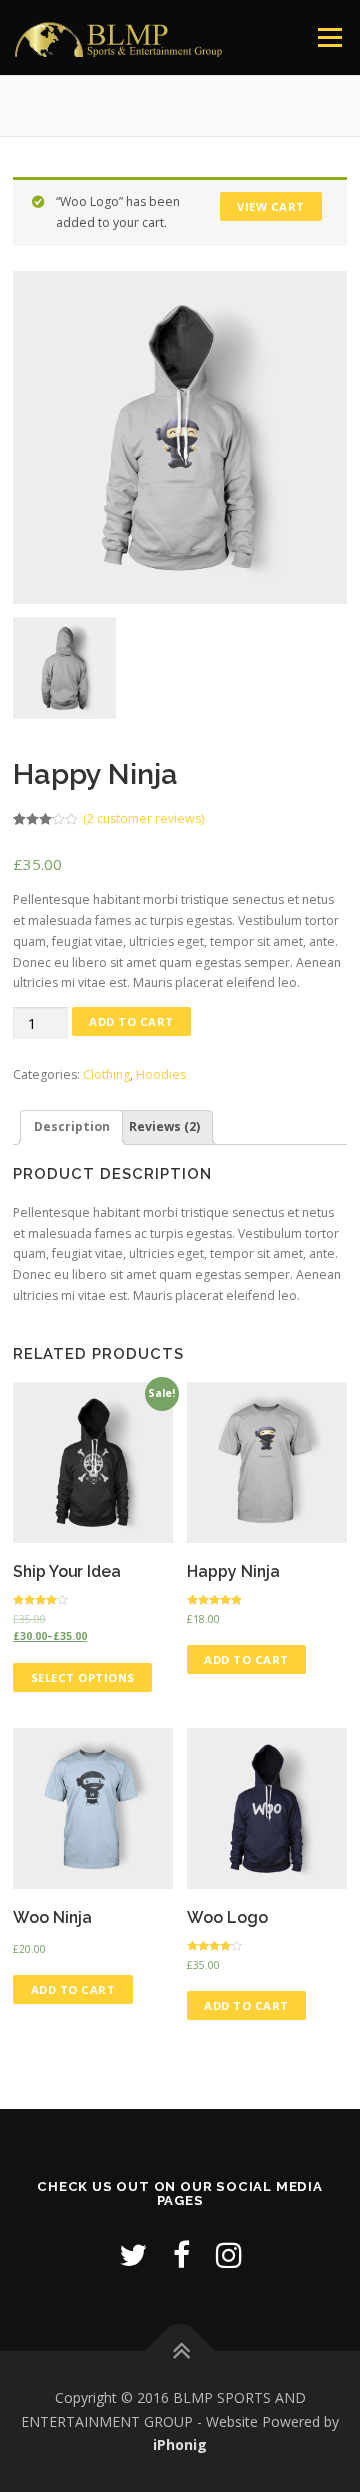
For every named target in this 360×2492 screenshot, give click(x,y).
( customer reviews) (143, 818)
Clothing (106, 1074)
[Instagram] (229, 2254)
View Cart (271, 206)
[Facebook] (181, 2254)
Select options (83, 1677)
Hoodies (161, 1074)
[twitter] (133, 2254)
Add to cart (131, 1021)
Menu (328, 37)
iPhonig (180, 2444)
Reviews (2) (164, 1126)
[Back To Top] (180, 2350)
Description (72, 1126)
